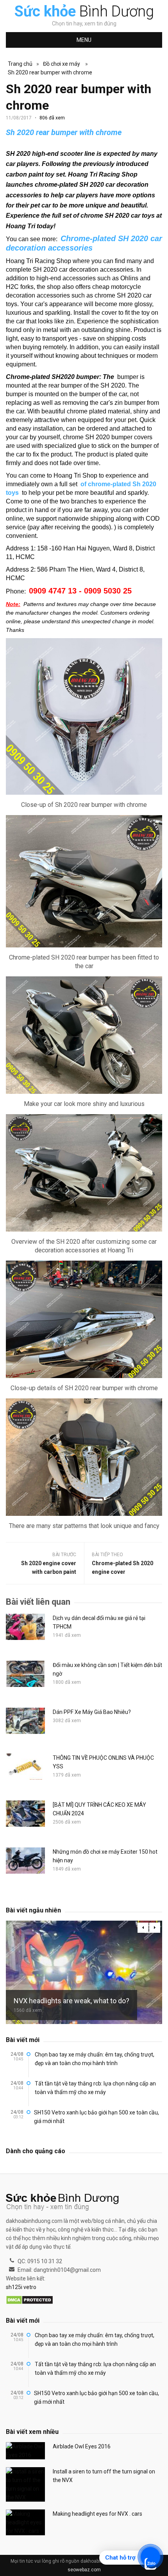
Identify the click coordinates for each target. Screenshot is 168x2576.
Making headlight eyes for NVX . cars (97, 2514)
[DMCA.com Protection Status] (29, 2300)
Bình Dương (84, 11)
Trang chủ (20, 64)
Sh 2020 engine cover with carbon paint (49, 1568)
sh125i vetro (21, 2287)
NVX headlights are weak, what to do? (71, 2001)
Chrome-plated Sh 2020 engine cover (122, 1568)
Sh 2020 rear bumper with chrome (50, 72)
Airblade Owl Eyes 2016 (82, 2446)
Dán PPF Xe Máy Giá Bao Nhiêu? (92, 1712)
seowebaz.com (84, 2570)
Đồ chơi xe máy (62, 64)
